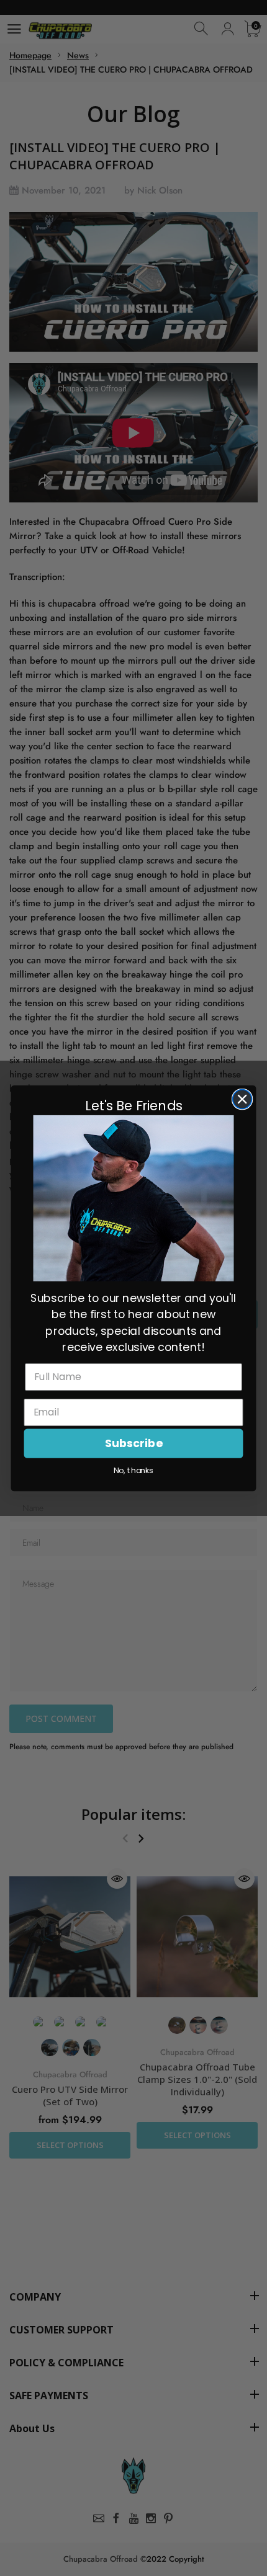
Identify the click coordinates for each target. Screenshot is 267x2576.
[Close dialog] (242, 1099)
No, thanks (133, 1471)
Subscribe (133, 1443)
